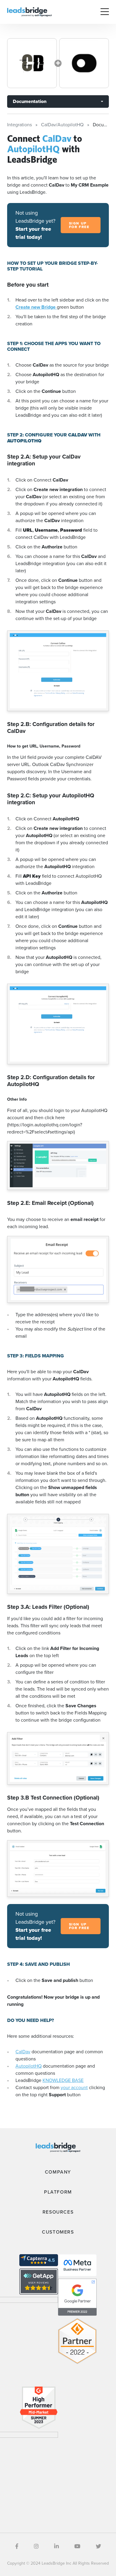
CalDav (23, 2052)
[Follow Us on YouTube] (77, 2546)
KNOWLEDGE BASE (63, 2080)
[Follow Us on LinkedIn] (57, 2546)
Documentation (30, 101)
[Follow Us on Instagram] (36, 2546)
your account (74, 2087)
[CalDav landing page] (32, 63)
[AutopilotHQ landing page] (84, 63)
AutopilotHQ (29, 2066)
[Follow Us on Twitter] (98, 2546)
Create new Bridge (36, 307)
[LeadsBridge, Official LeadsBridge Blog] (29, 11)
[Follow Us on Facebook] (17, 2546)
